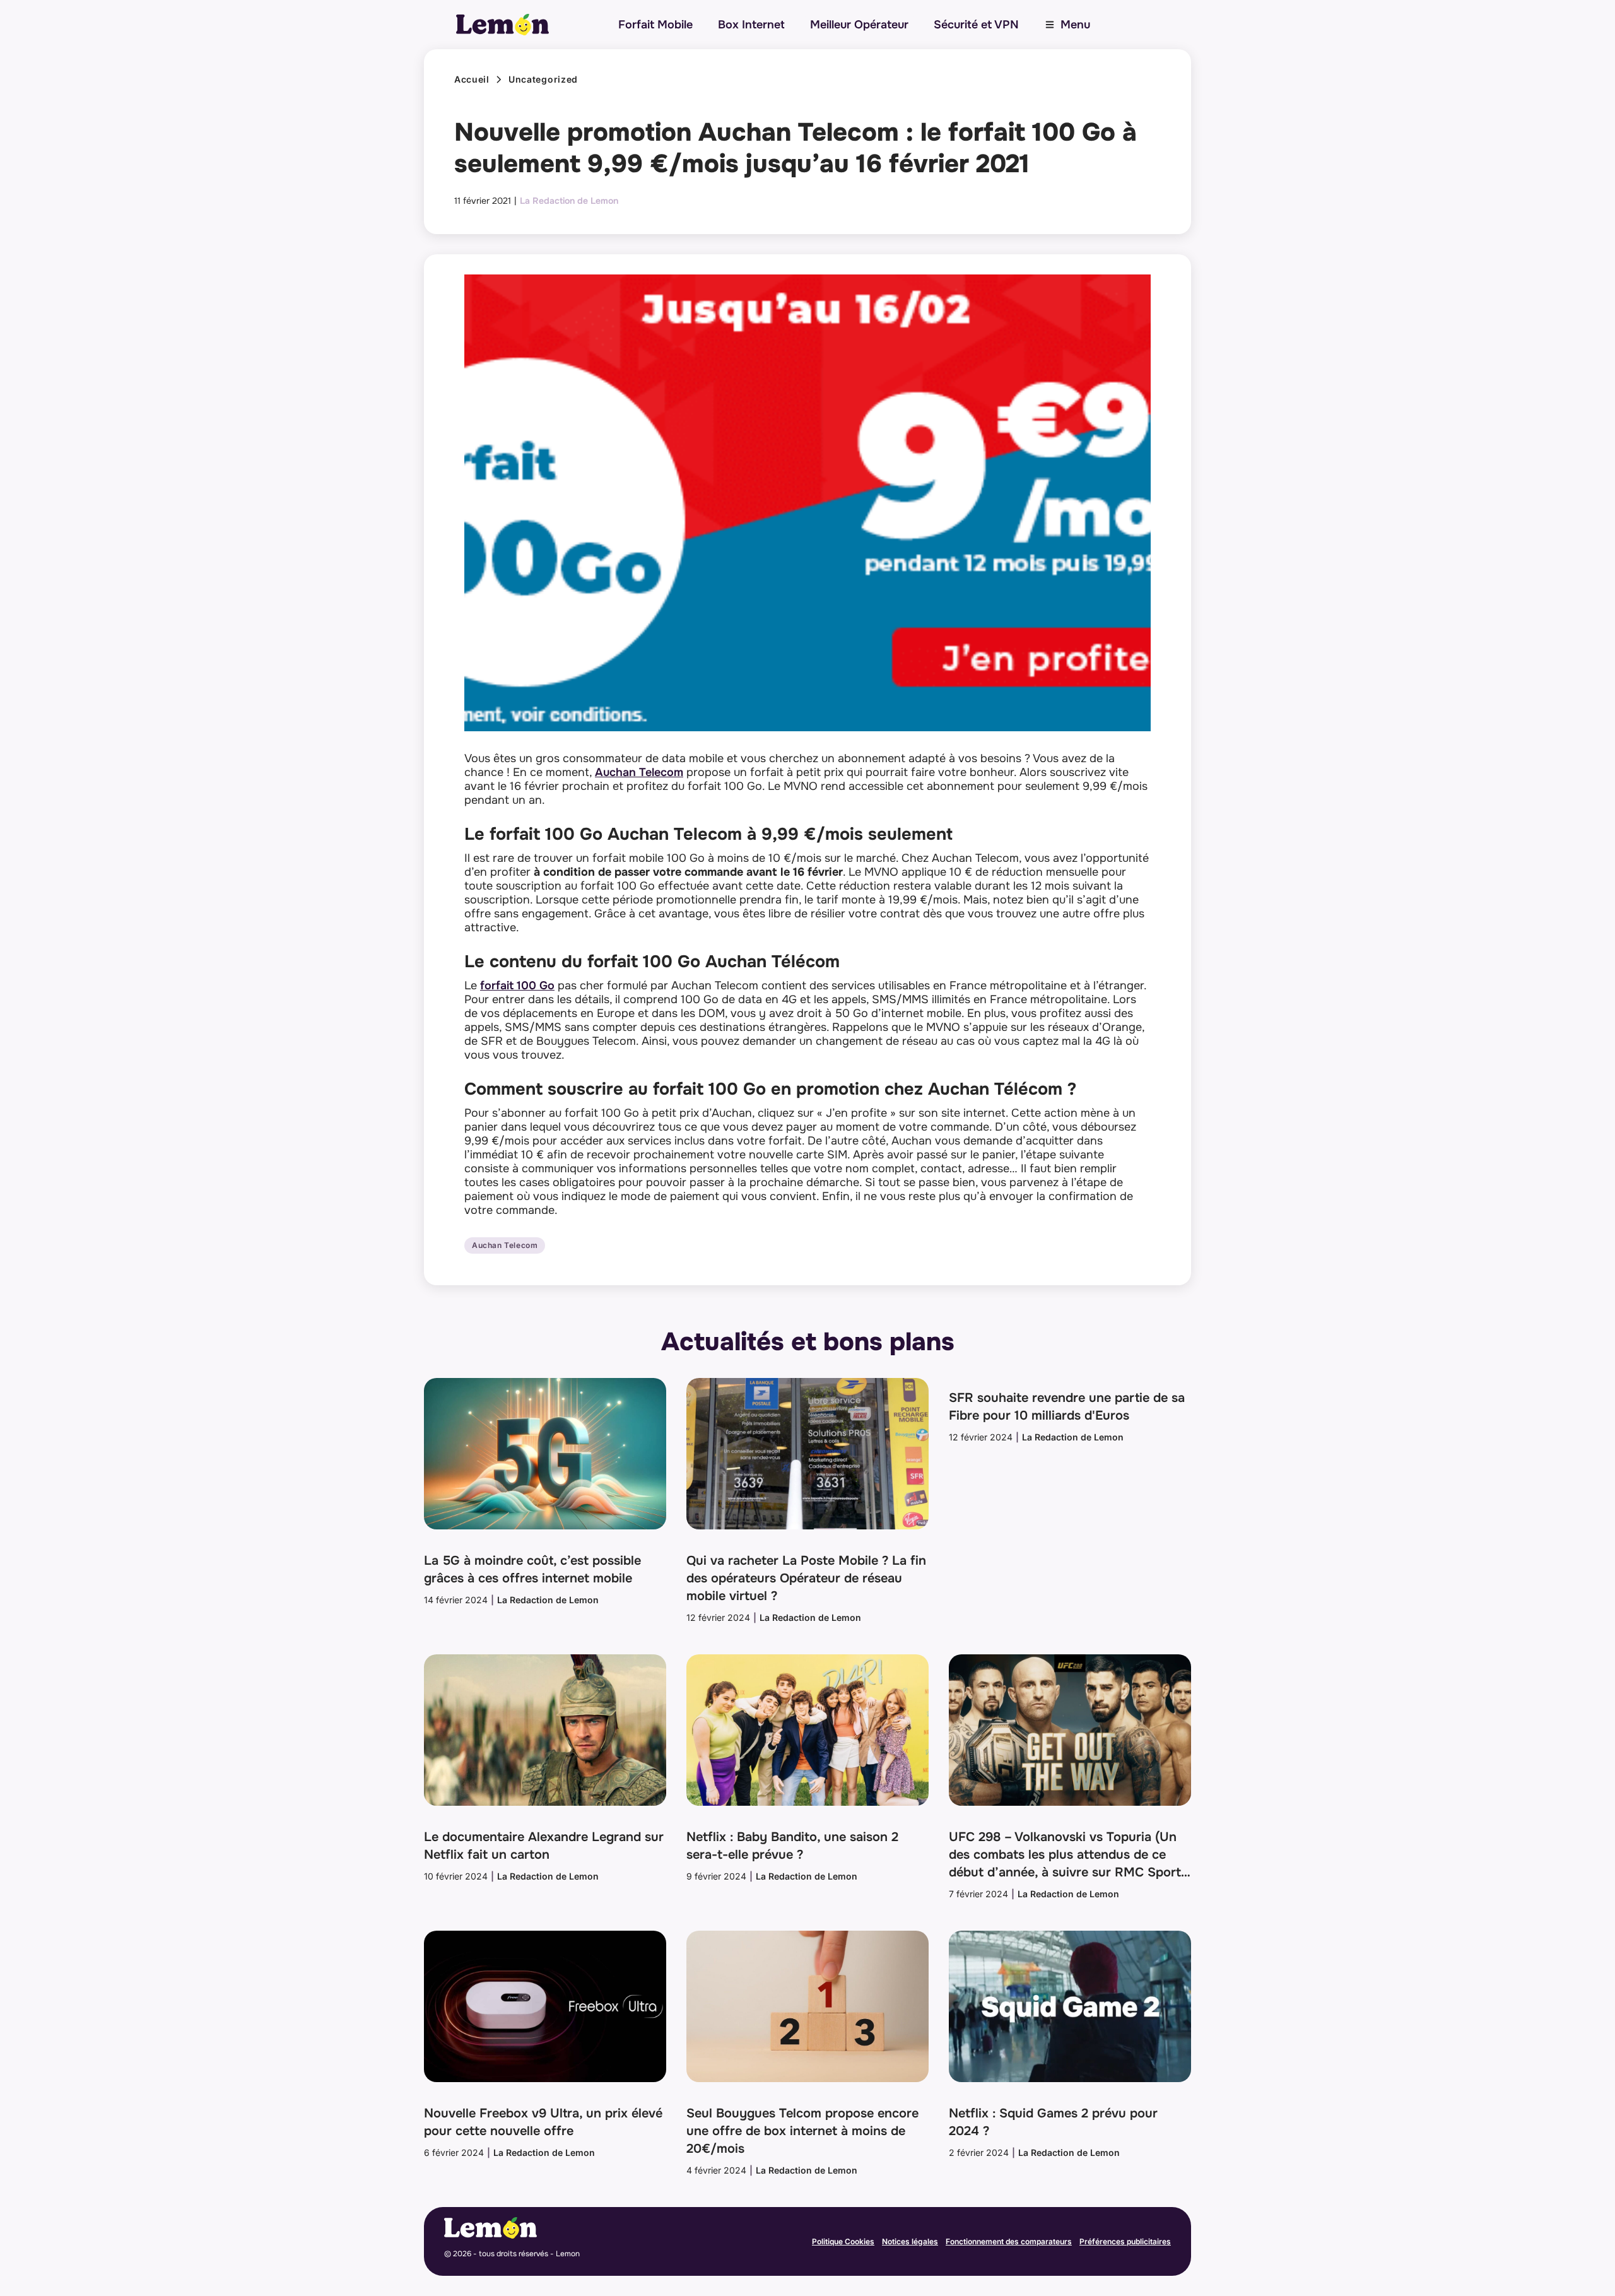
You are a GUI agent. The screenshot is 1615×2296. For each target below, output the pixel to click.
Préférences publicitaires (1125, 2241)
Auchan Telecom (639, 772)
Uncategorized (543, 79)
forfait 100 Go (517, 986)
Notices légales (910, 2241)
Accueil (472, 79)
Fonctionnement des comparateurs (1009, 2241)
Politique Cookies (843, 2241)
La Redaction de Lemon (569, 201)
